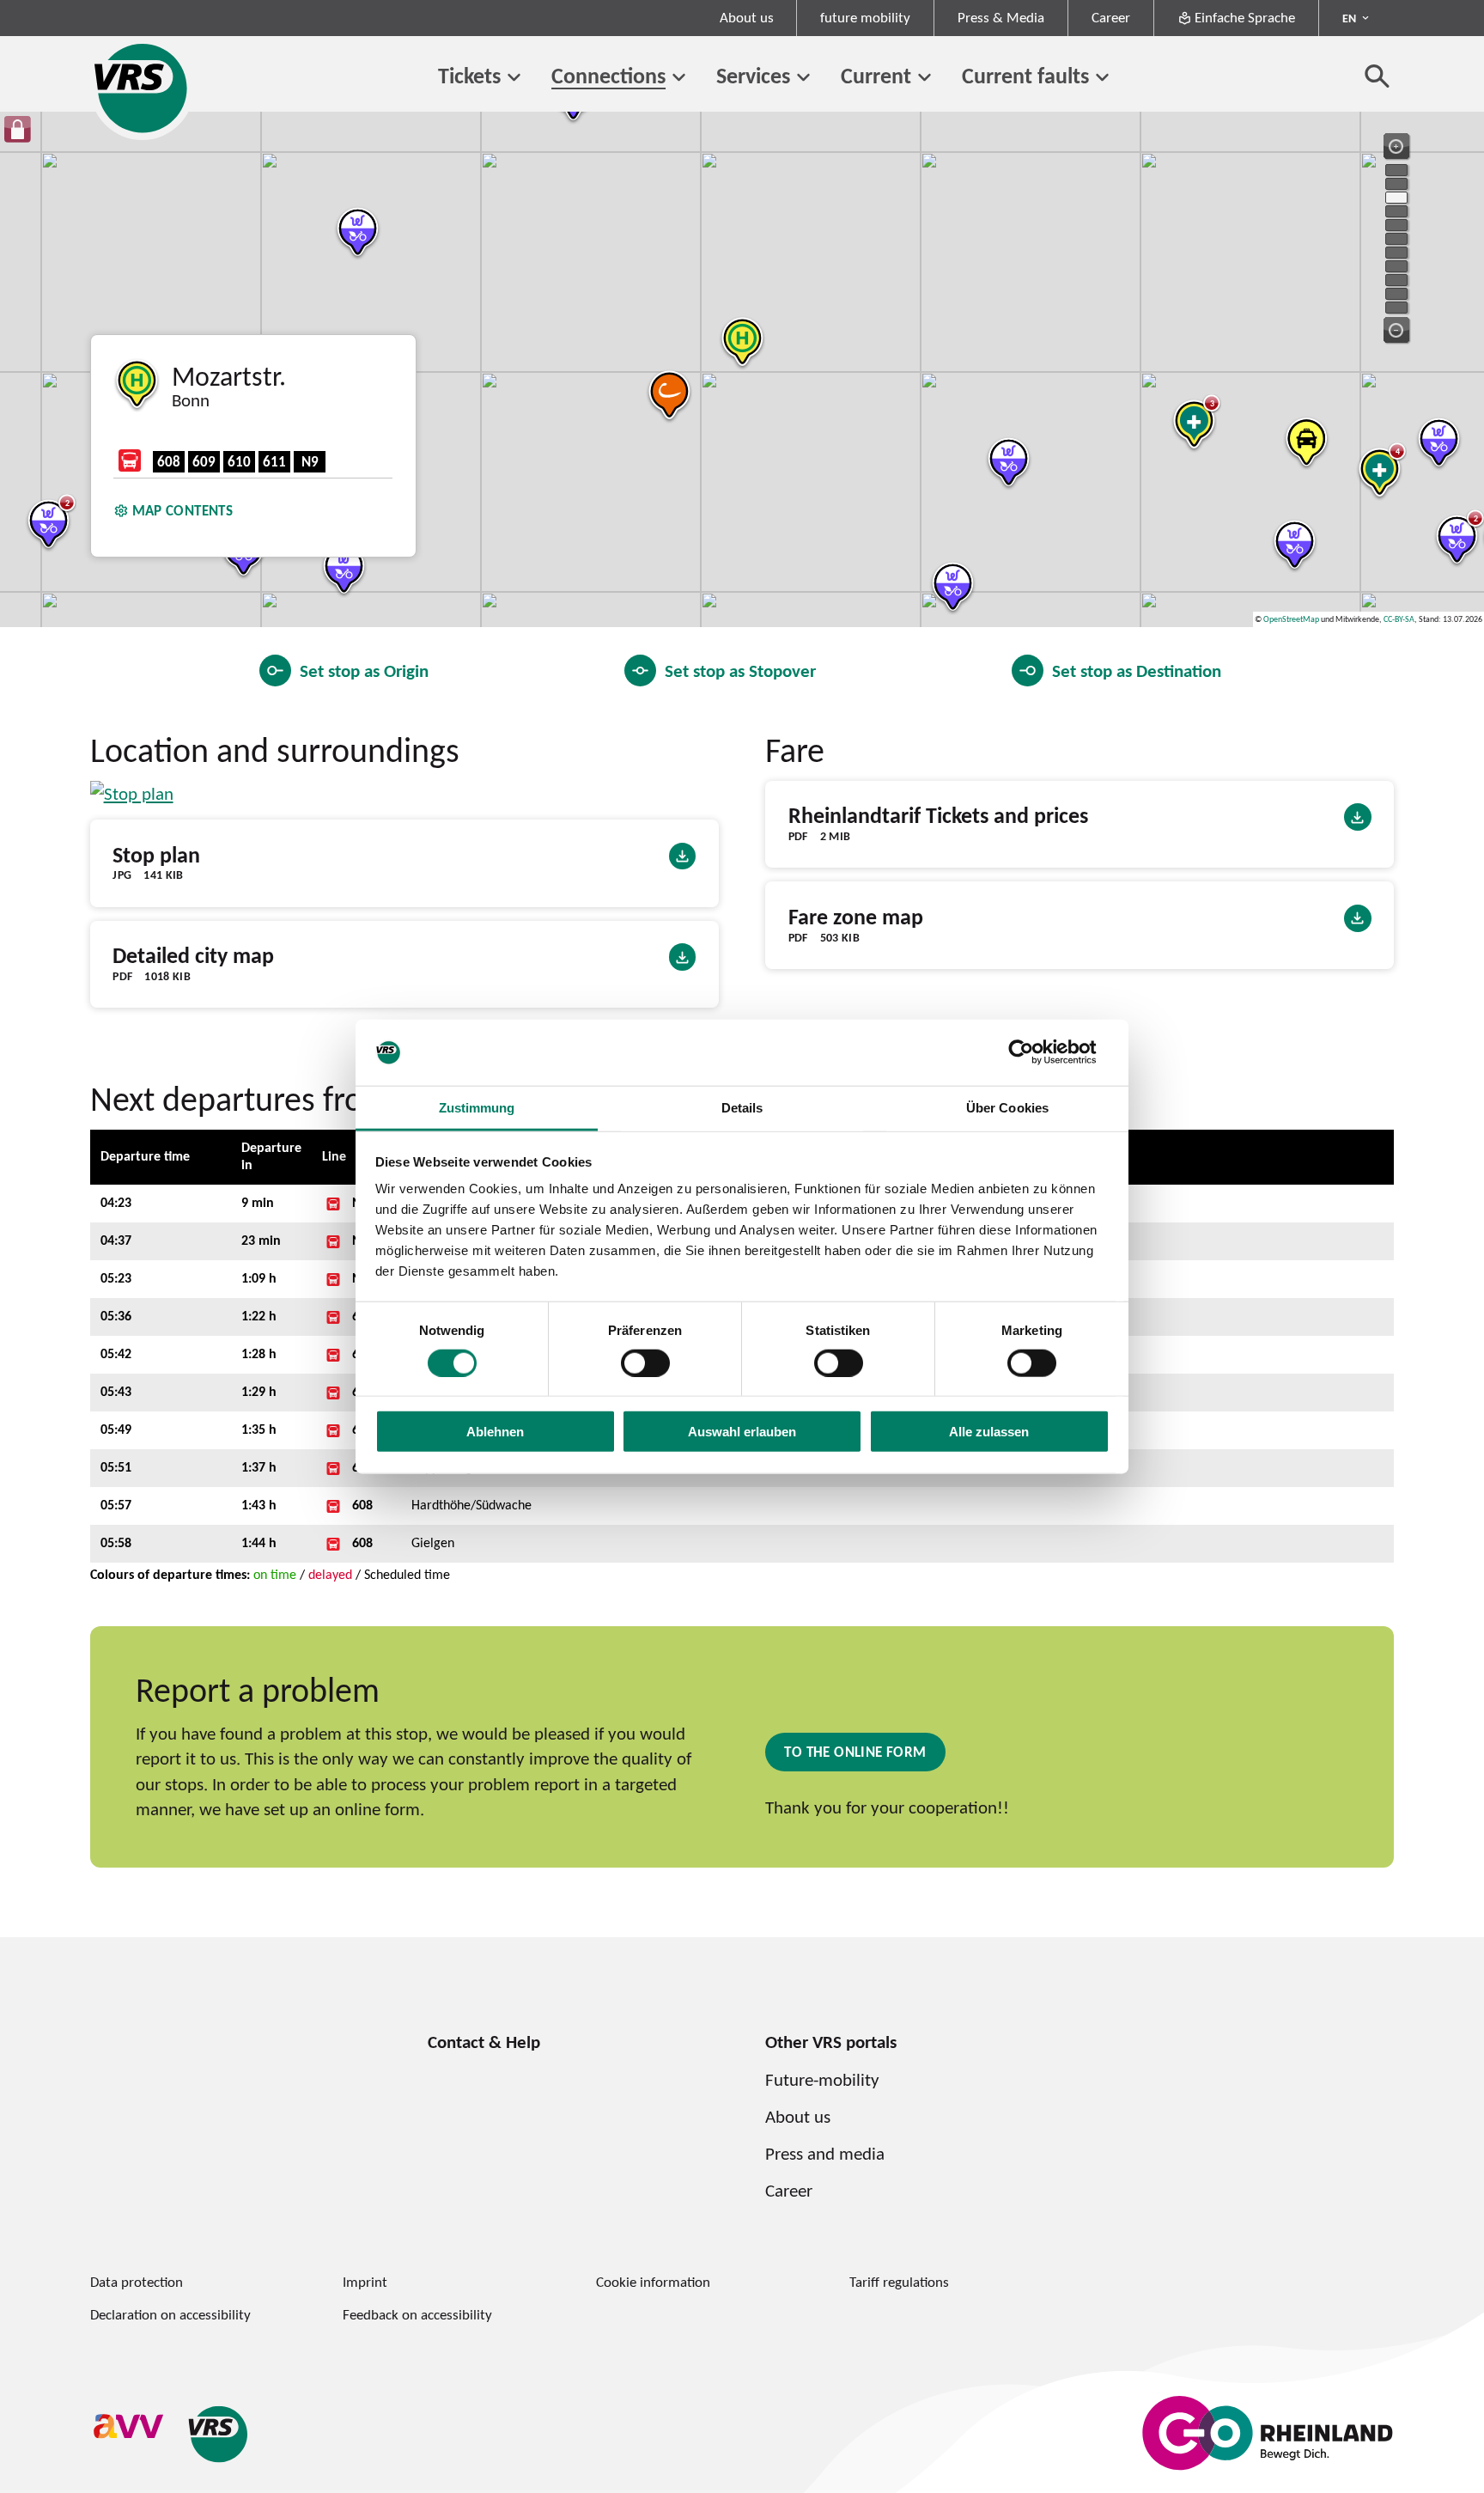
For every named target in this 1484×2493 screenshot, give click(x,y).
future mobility (865, 17)
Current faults (1025, 76)
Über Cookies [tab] (1007, 1108)
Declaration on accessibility (170, 2314)
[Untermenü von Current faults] (1102, 78)
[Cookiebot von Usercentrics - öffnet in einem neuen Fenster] (1034, 1052)
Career (1111, 17)
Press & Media (1001, 17)
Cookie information (653, 2282)
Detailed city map (193, 956)
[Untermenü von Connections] (679, 78)
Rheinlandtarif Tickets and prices (938, 816)
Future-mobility (822, 2079)
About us (747, 17)
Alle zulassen (989, 1432)
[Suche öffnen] (1378, 76)
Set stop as (364, 670)
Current (876, 76)
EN (1349, 18)
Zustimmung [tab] (477, 1108)
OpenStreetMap (1291, 619)
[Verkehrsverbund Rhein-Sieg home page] (142, 88)
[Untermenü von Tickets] (514, 78)
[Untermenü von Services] (803, 78)
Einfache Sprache (1245, 17)
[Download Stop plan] (132, 793)
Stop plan (156, 855)
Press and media (825, 2153)
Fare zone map (856, 917)
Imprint (365, 2282)
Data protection (137, 2282)
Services (753, 76)
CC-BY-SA (1399, 619)
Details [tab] (742, 1108)
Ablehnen (495, 1432)
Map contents (182, 511)
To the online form (855, 1751)
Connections (608, 76)
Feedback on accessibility (417, 2314)
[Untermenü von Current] (924, 78)
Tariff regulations (899, 2282)
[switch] (645, 1362)
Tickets (469, 76)
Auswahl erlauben (742, 1432)
